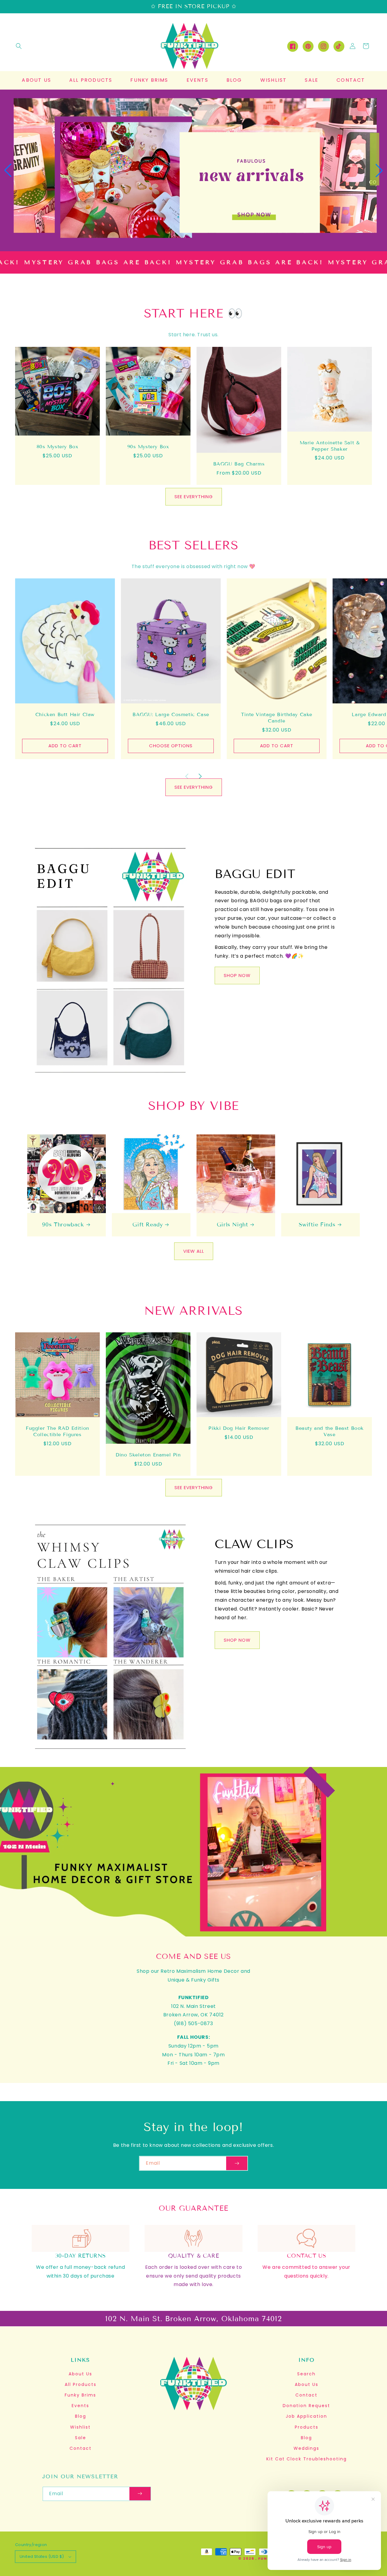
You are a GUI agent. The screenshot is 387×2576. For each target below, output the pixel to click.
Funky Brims (80, 2395)
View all (194, 1251)
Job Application (306, 2416)
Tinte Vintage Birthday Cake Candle (277, 718)
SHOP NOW (237, 975)
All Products (81, 2384)
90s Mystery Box (148, 447)
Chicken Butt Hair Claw (65, 714)
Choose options (171, 746)
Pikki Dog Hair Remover (239, 1428)
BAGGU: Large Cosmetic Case (171, 714)
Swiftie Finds (317, 1225)
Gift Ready (148, 1225)
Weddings (306, 2448)
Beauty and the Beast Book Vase (330, 1431)
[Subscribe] (237, 2163)
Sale (81, 2438)
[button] (19, 46)
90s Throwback (63, 1225)
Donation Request (306, 2406)
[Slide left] (187, 769)
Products (307, 2427)
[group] (193, 170)
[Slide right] (200, 769)
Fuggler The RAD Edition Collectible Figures (57, 1431)
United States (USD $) (42, 2556)
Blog (81, 2416)
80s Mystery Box (58, 447)
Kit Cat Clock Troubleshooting (307, 2459)
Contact (81, 2448)
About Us (80, 2374)
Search (306, 2374)
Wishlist (80, 2427)
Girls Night (233, 1225)
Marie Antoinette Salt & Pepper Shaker (330, 446)
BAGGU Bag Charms (239, 464)
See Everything (194, 497)
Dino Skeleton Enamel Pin (148, 1455)
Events (80, 2406)
